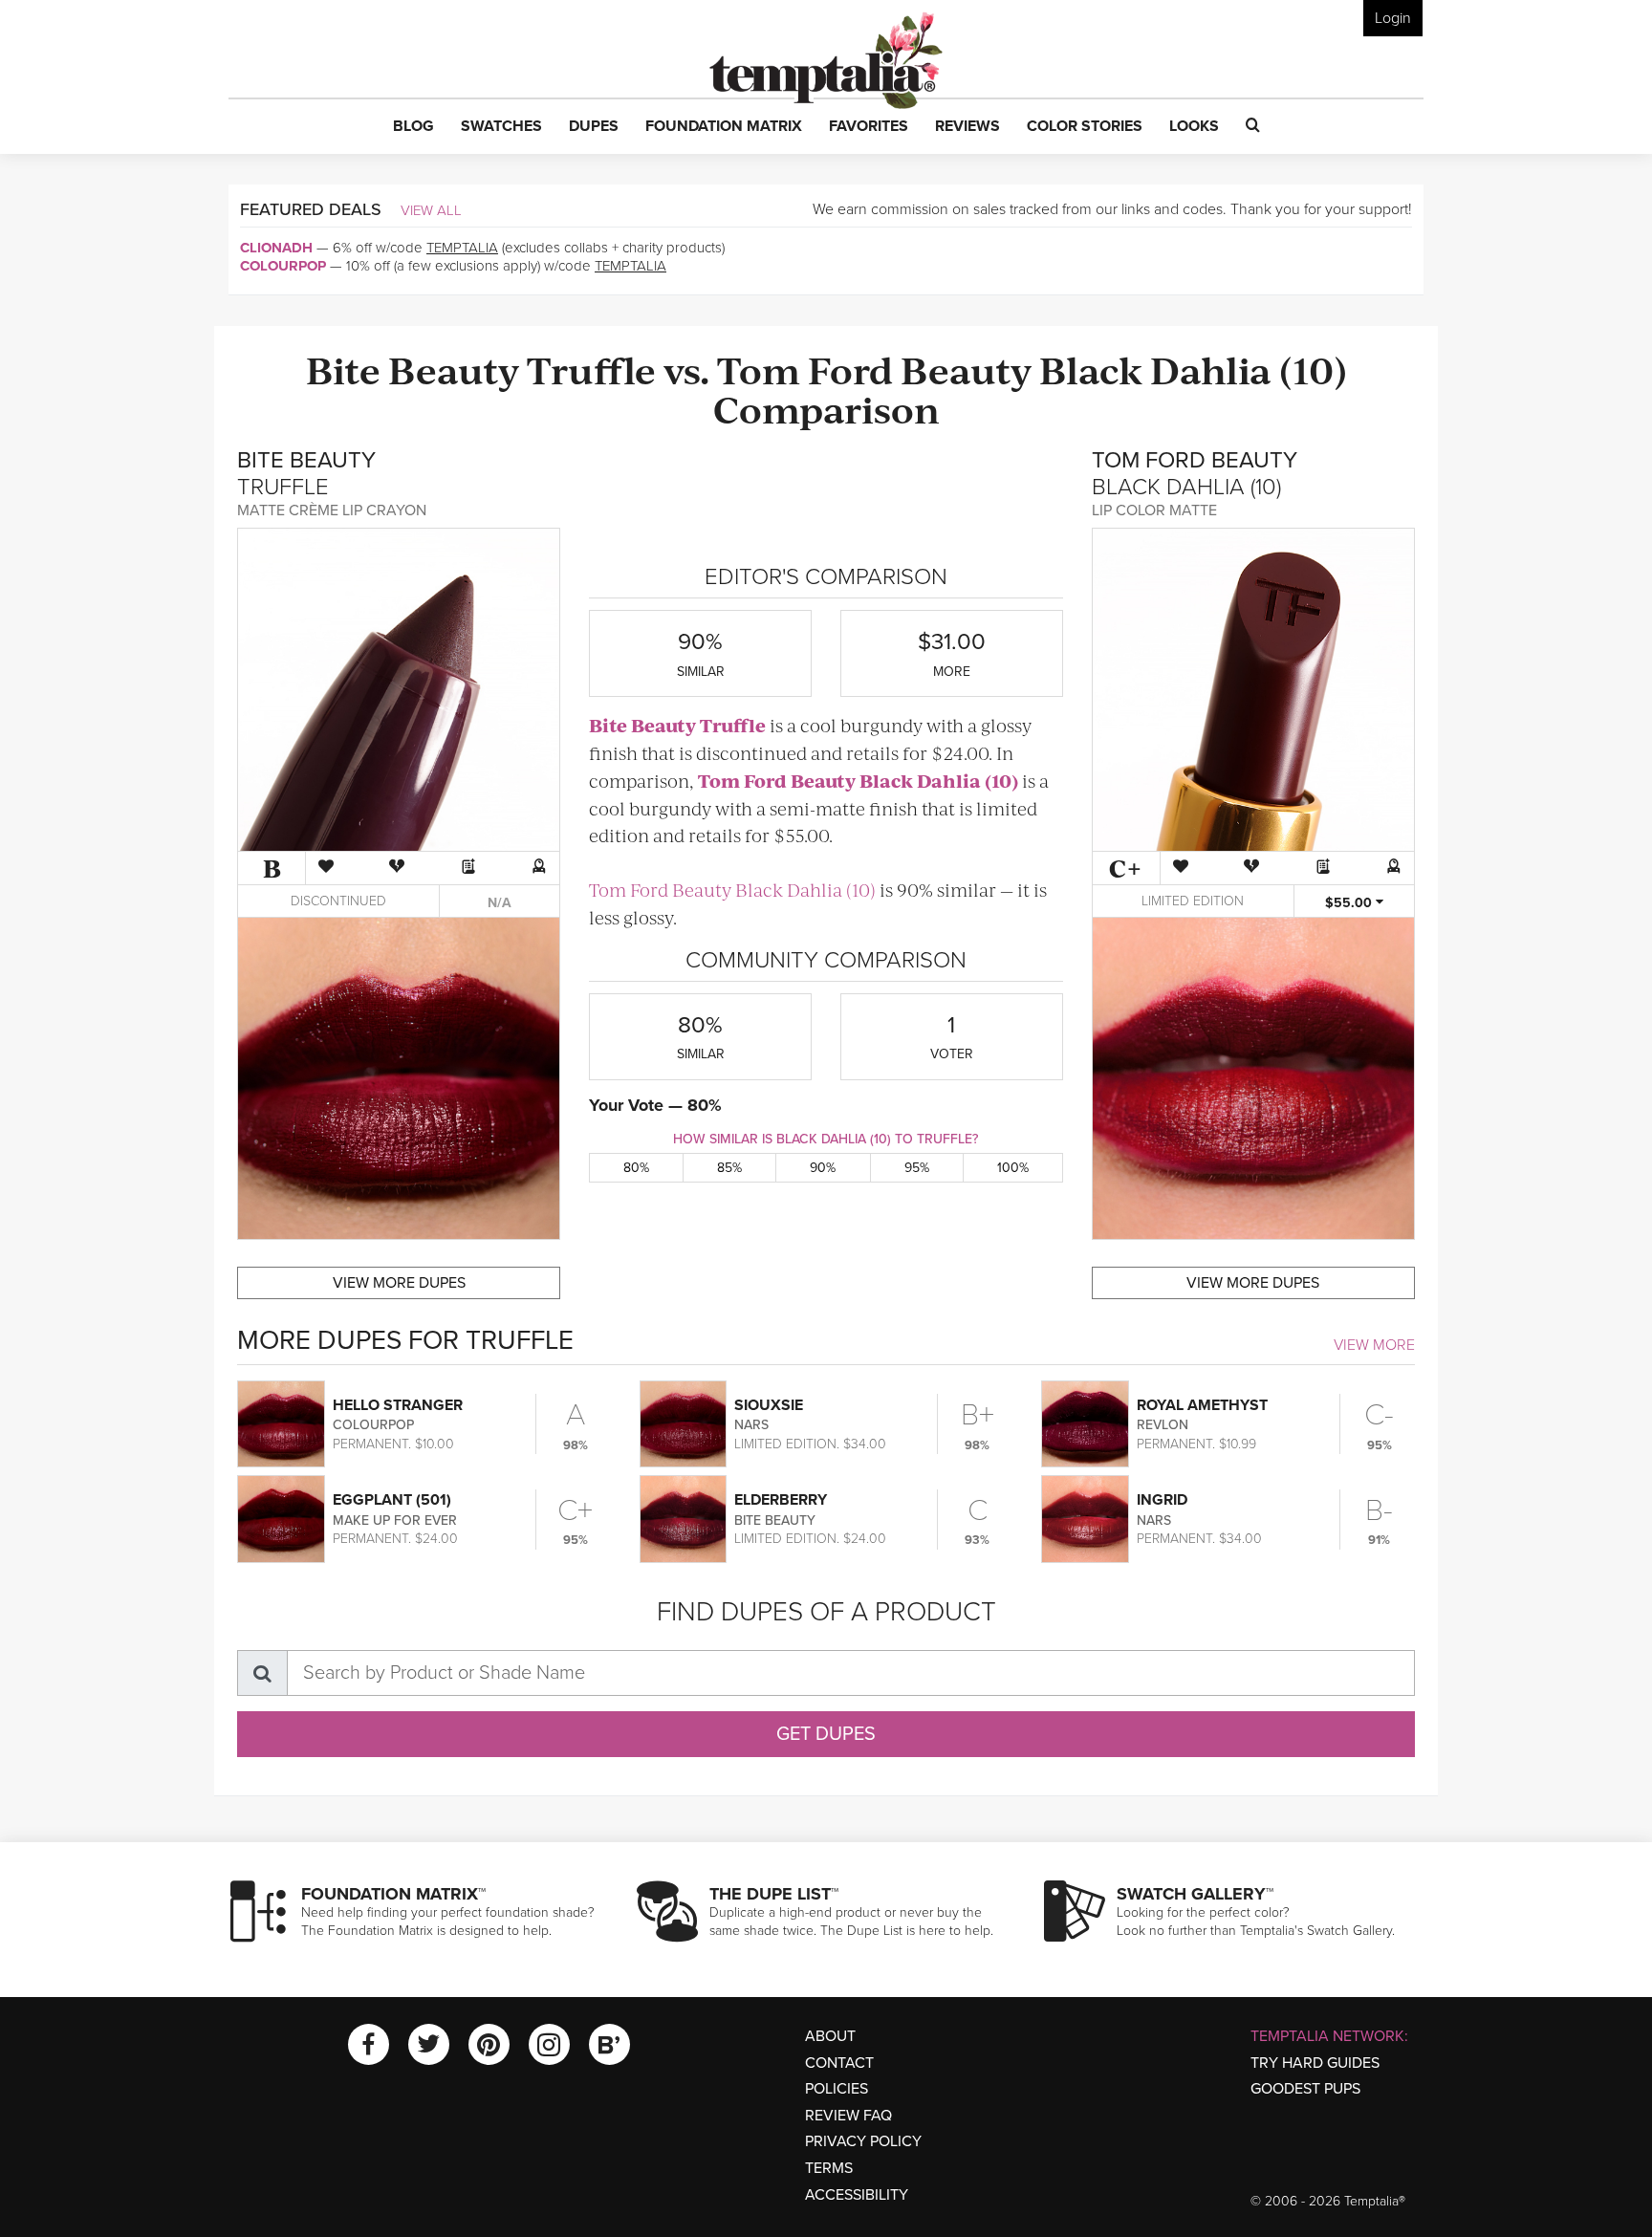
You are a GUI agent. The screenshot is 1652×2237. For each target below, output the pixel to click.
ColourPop (283, 266)
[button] (413, 127)
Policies (837, 2089)
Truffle (591, 369)
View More (1374, 1345)
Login (1393, 18)
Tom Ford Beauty (874, 369)
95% (917, 1168)
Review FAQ (848, 2116)
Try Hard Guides (1315, 2063)
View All (431, 210)
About (830, 2036)
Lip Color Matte (1154, 510)
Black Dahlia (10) (1193, 369)
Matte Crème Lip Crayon (332, 510)
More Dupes (399, 1283)
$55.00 (1350, 903)
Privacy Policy (863, 2141)
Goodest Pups (1305, 2089)
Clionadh (276, 248)
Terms (829, 2168)
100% (1013, 1168)
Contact (839, 2063)
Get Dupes (826, 1734)
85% (729, 1168)
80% (636, 1168)
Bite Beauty (413, 369)
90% (823, 1168)
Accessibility (857, 2195)
